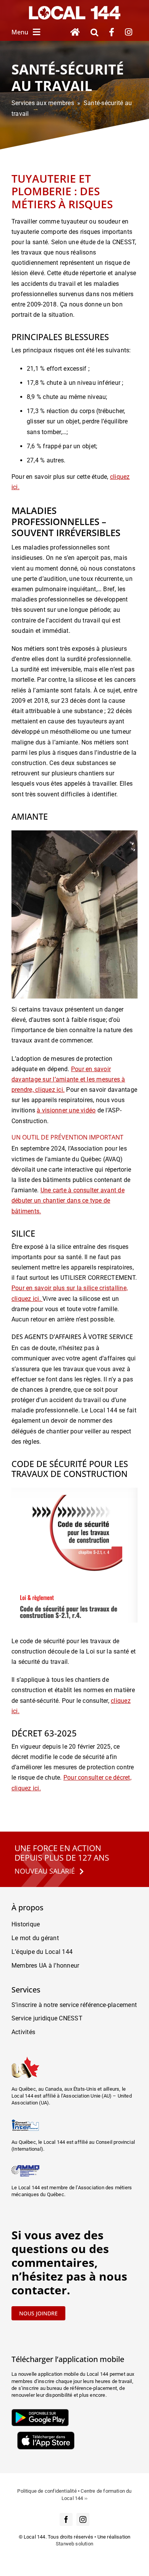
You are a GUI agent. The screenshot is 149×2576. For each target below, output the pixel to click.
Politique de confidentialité (47, 2491)
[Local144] (74, 9)
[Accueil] (75, 32)
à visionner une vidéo (66, 1110)
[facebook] (66, 2519)
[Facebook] (112, 32)
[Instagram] (129, 32)
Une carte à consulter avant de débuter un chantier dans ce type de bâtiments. (68, 1200)
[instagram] (83, 2519)
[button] (94, 32)
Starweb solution (74, 2544)
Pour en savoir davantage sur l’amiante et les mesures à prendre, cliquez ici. (68, 1079)
